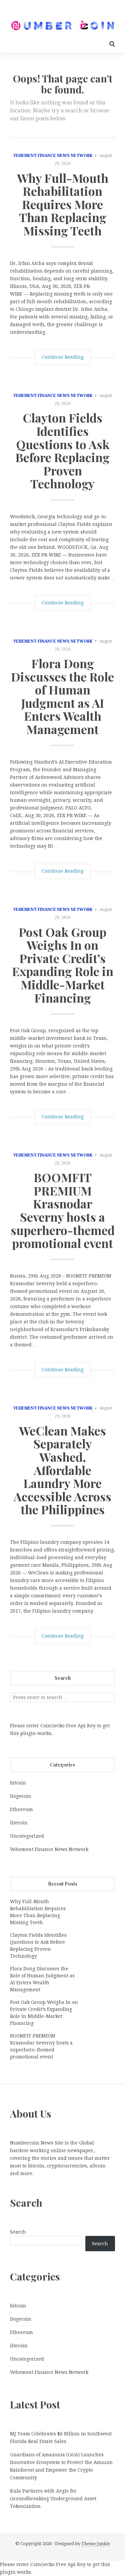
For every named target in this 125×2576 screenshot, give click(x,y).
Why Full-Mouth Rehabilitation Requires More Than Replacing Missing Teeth (63, 204)
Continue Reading (63, 357)
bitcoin (18, 1783)
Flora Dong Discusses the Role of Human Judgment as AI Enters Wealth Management (62, 696)
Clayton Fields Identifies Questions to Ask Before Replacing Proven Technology (62, 450)
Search (18, 2232)
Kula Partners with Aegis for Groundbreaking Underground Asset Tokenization (53, 2499)
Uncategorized (27, 1836)
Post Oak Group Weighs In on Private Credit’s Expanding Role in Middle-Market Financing (63, 965)
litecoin (19, 1823)
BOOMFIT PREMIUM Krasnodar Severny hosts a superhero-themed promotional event (63, 1210)
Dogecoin (21, 1796)
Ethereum (21, 1809)
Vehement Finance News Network (53, 156)
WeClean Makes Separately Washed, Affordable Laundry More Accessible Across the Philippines (62, 1470)
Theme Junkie (96, 2544)
